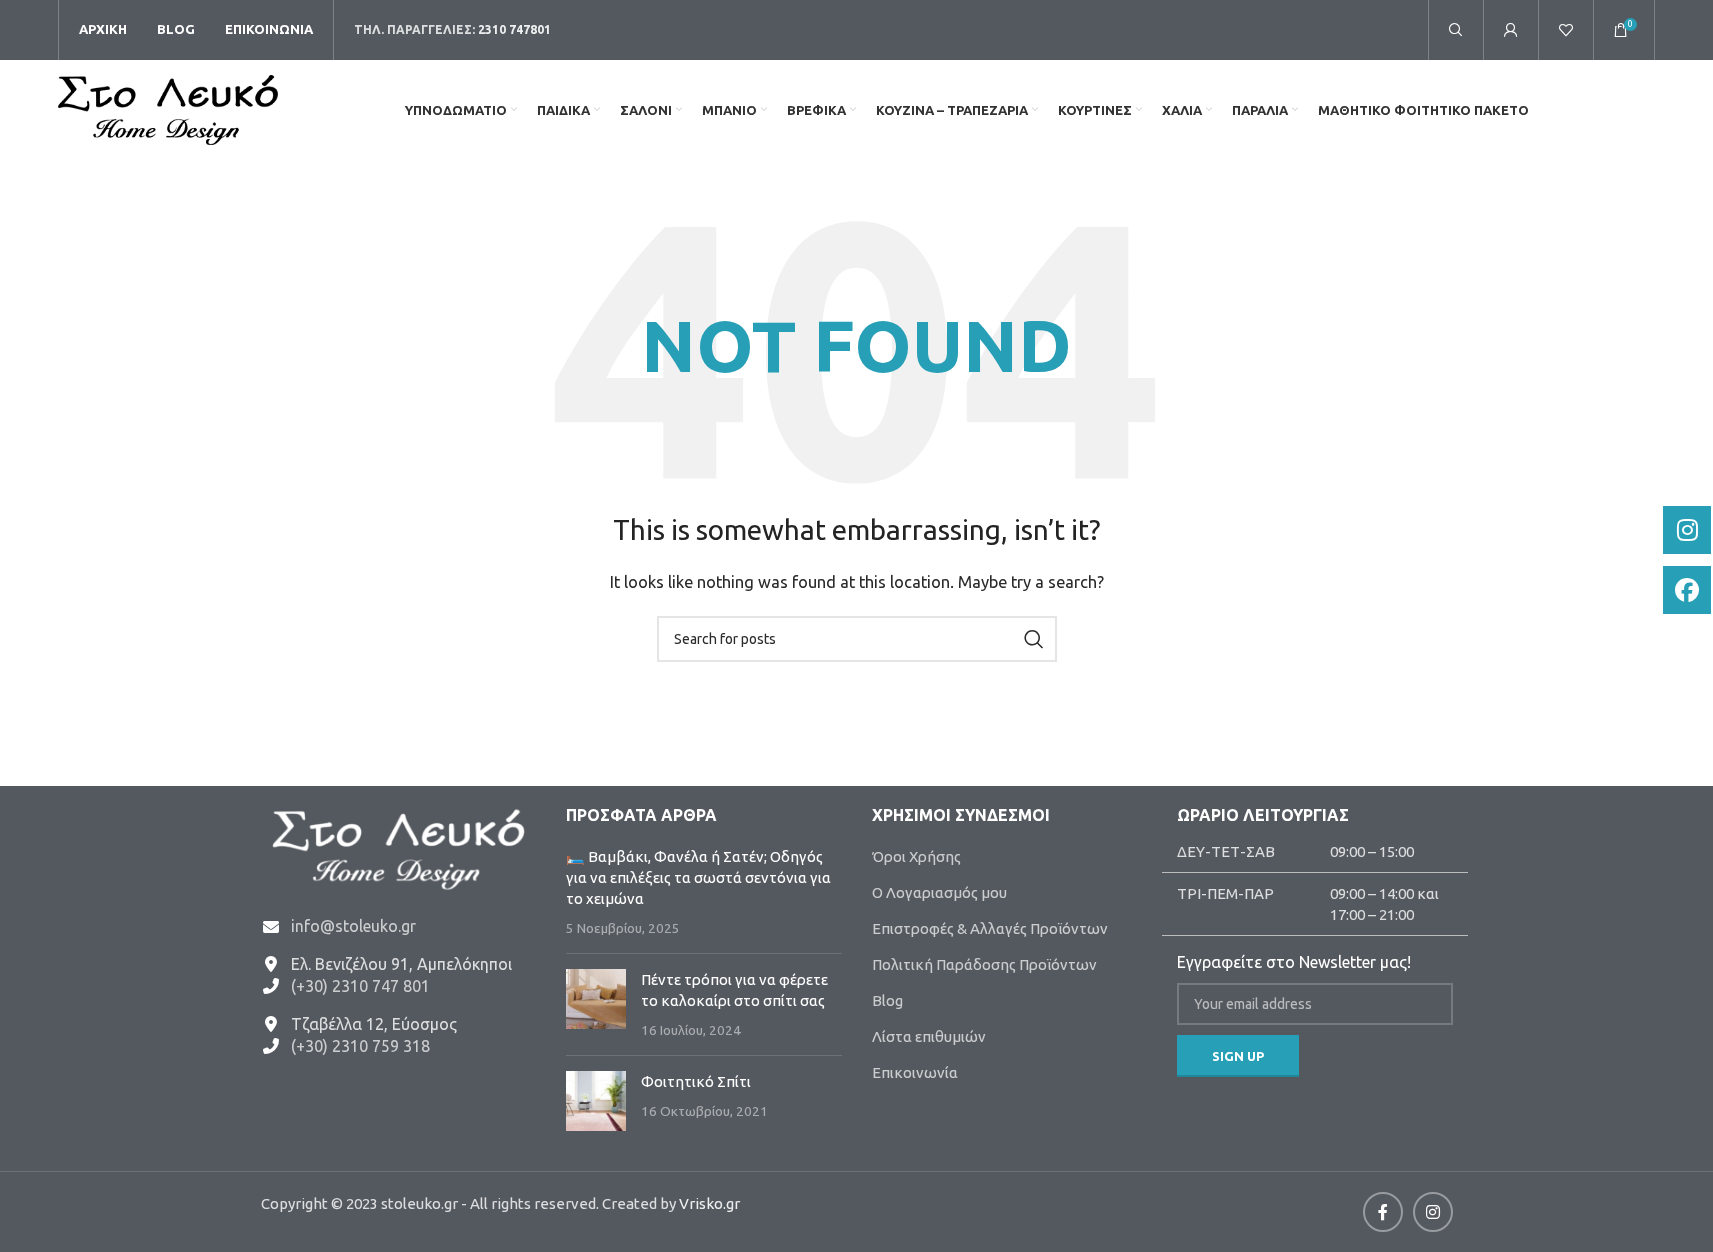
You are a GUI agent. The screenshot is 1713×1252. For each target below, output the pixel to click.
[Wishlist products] (1566, 30)
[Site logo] (168, 108)
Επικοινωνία (915, 1072)
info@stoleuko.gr (353, 926)
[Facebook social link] (1383, 1212)
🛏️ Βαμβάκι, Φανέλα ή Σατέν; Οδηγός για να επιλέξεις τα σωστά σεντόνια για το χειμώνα (698, 877)
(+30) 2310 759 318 (360, 1046)
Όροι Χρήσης (916, 856)
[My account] (1511, 30)
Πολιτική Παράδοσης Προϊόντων (984, 964)
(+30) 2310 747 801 (360, 986)
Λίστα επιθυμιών (929, 1036)
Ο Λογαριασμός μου (939, 892)
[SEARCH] (1034, 639)
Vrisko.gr (709, 1203)
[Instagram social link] (1433, 1212)
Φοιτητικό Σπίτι (696, 1081)
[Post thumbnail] (596, 1004)
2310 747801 (514, 29)
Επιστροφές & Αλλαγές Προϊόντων (990, 928)
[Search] (1456, 30)
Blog (887, 1000)
